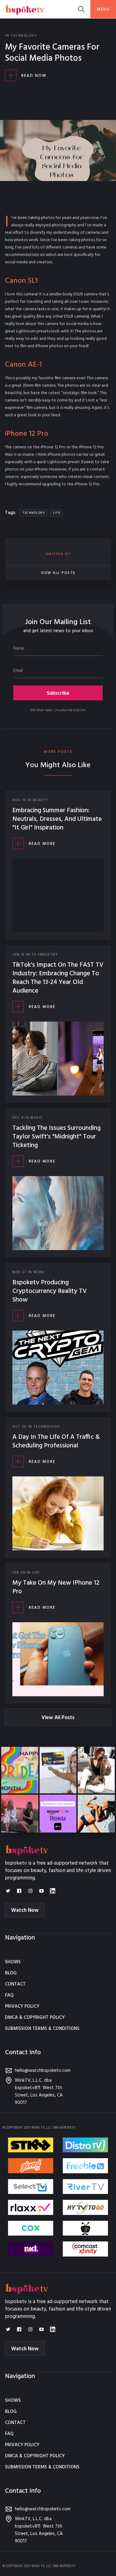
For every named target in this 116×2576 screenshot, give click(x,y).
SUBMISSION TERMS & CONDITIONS (42, 2029)
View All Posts (58, 1718)
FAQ (9, 1995)
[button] (103, 9)
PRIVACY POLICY (22, 2006)
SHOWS (13, 1962)
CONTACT (15, 1984)
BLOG (11, 1973)
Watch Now (25, 1910)
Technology (24, 36)
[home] (25, 9)
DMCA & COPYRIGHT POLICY (35, 2018)
